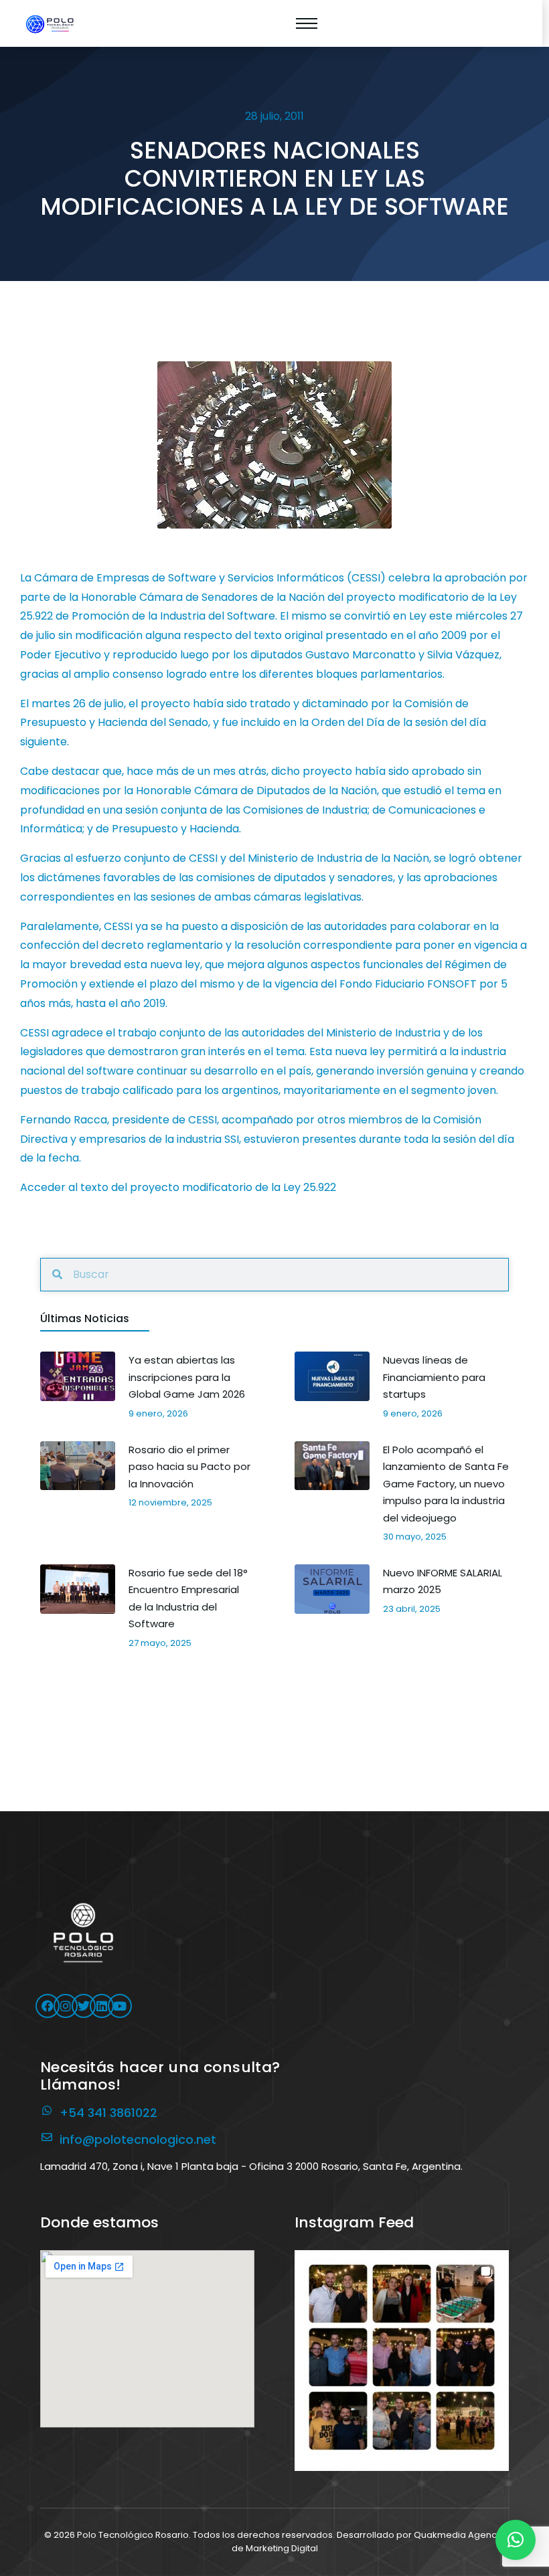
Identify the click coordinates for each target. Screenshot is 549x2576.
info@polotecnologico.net (138, 2139)
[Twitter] (84, 2006)
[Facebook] (48, 2006)
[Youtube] (120, 2006)
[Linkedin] (102, 2006)
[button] (402, 2357)
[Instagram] (66, 2006)
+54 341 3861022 (108, 2113)
